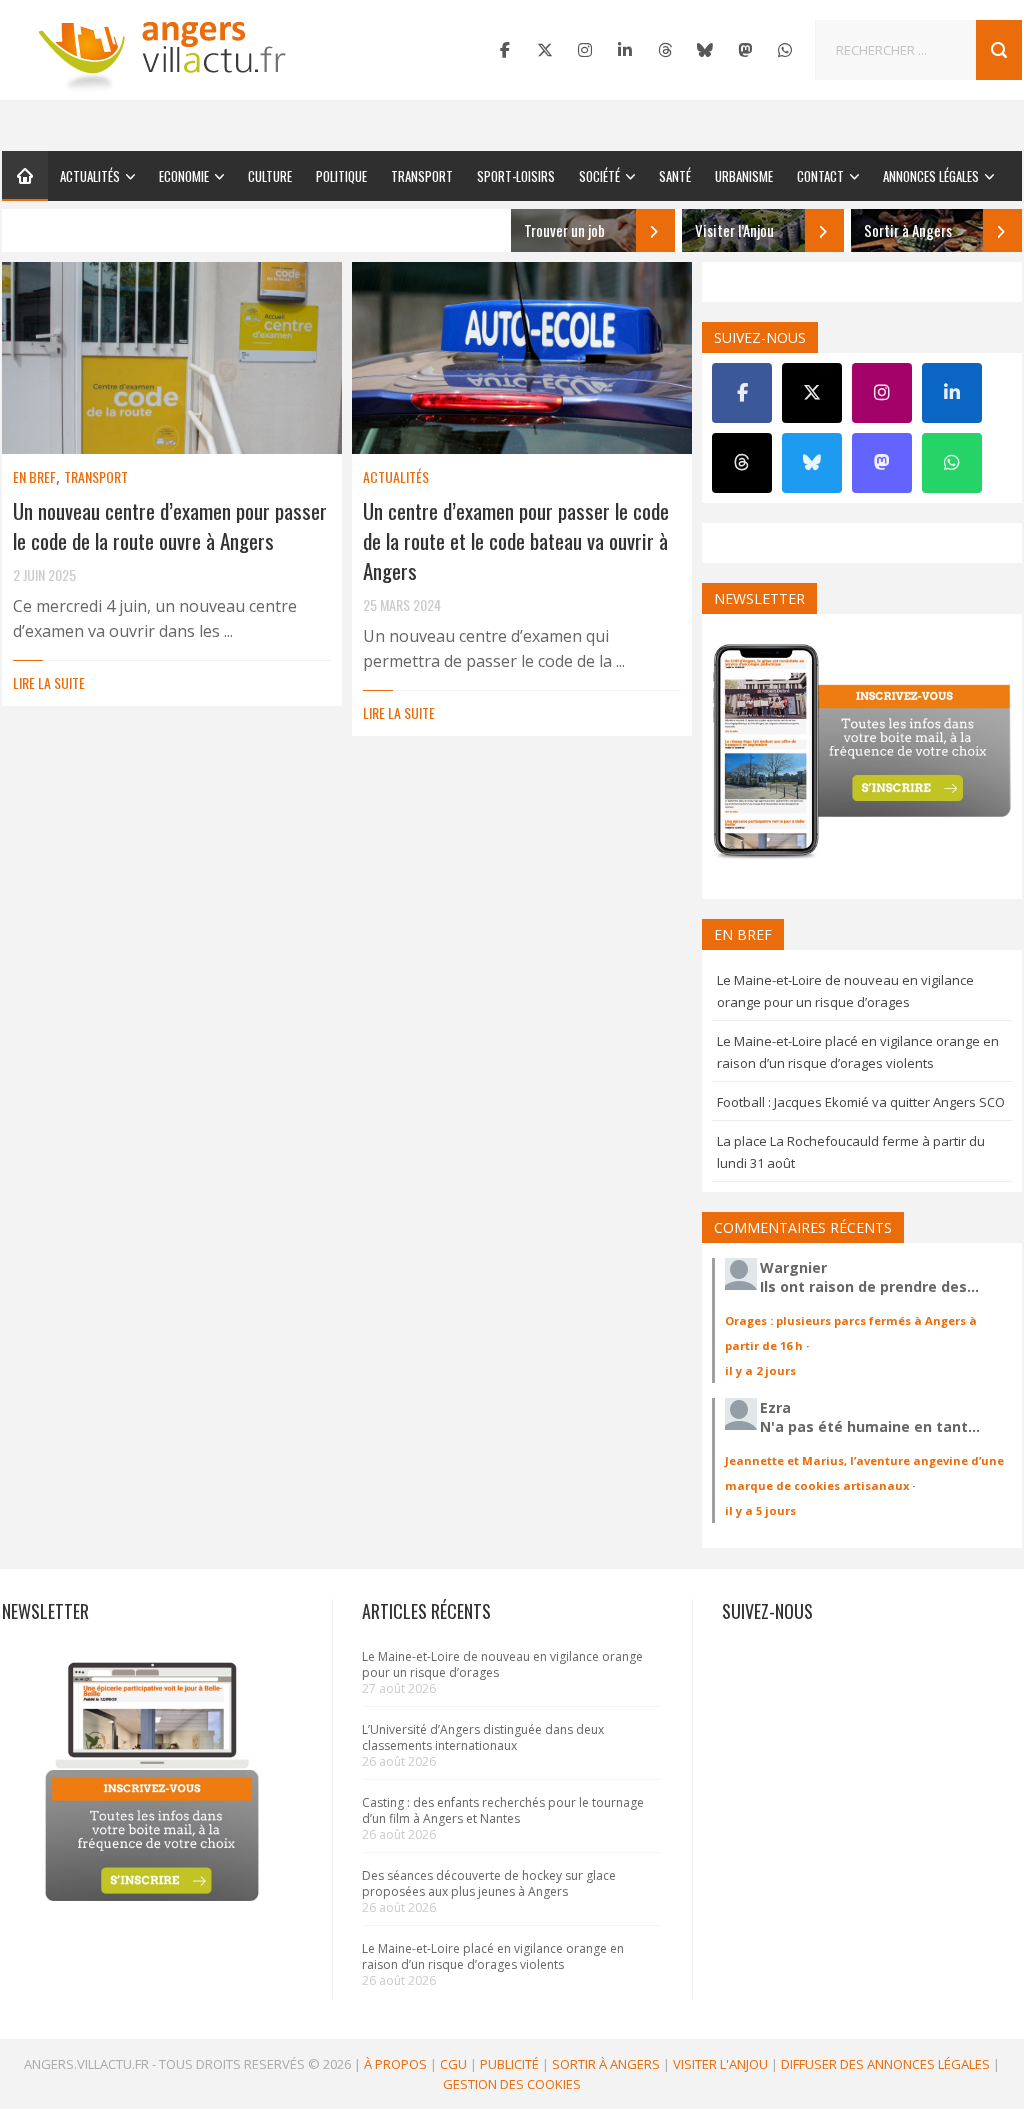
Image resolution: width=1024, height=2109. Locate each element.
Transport (422, 176)
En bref (34, 476)
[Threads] (665, 50)
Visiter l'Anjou (720, 2064)
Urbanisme (744, 176)
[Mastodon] (745, 50)
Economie (184, 176)
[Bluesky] (705, 50)
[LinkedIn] (625, 50)
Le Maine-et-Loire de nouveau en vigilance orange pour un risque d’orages (502, 1664)
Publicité (509, 2064)
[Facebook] (505, 50)
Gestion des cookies (512, 2084)
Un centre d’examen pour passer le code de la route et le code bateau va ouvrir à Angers (516, 540)
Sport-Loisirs (516, 176)
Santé (675, 176)
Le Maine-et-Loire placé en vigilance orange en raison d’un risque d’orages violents (493, 1956)
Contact (820, 176)
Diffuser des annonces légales (885, 2064)
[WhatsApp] (785, 50)
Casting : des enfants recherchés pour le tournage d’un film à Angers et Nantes (503, 1810)
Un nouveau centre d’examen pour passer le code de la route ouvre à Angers (170, 525)
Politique (341, 176)
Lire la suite (49, 682)
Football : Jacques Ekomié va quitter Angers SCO (861, 1102)
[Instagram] (585, 50)
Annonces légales (931, 176)
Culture (270, 176)
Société (599, 176)
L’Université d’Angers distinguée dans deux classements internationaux (483, 1737)
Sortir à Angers (606, 2064)
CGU (453, 2064)
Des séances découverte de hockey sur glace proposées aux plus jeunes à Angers (489, 1883)
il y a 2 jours (760, 1370)
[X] (545, 50)
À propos (395, 2064)
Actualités (90, 176)
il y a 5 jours (760, 1510)
